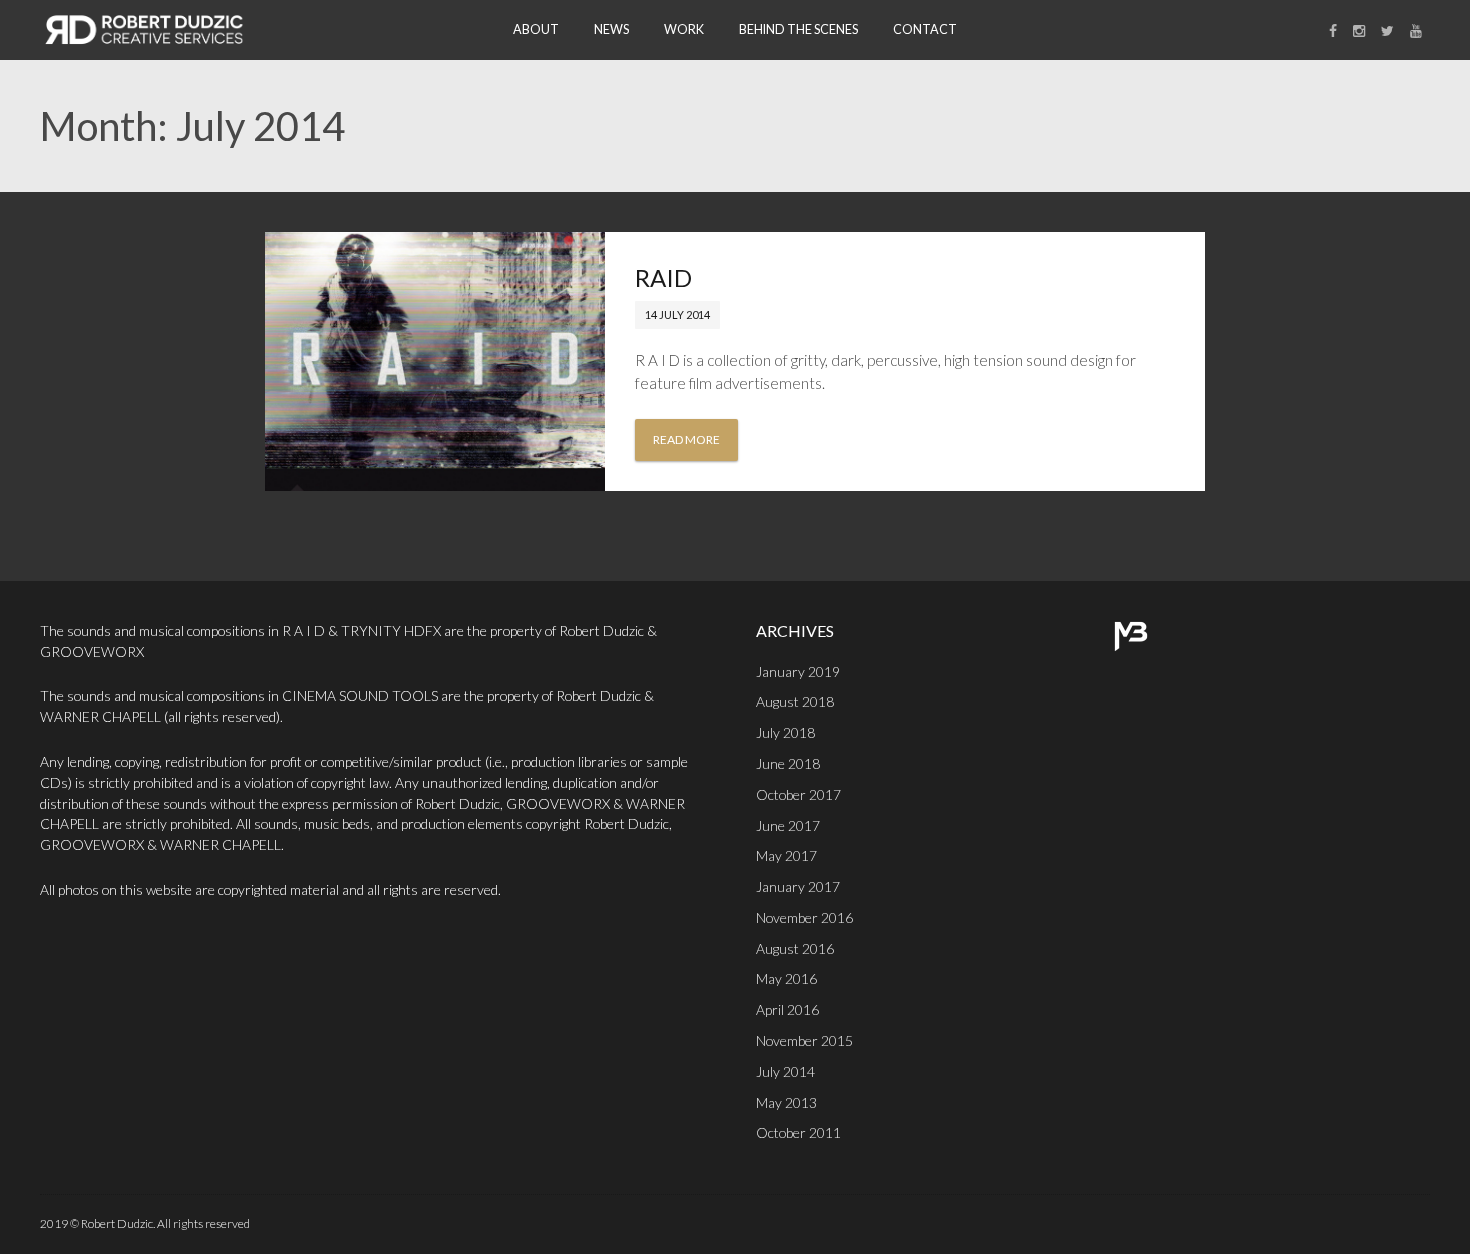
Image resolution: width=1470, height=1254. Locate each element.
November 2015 (804, 1040)
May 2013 (786, 1102)
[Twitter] (1387, 31)
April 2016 (787, 1009)
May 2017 (786, 855)
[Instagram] (1359, 31)
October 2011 (798, 1132)
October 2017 (798, 794)
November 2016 (804, 917)
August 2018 (795, 701)
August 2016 (795, 948)
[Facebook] (1333, 31)
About (536, 29)
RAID (663, 277)
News (611, 29)
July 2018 (785, 732)
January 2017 (798, 886)
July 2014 (785, 1071)
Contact (925, 29)
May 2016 (786, 978)
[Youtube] (1416, 31)
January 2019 (798, 671)
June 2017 (788, 825)
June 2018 (788, 763)
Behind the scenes (798, 29)
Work (684, 29)
